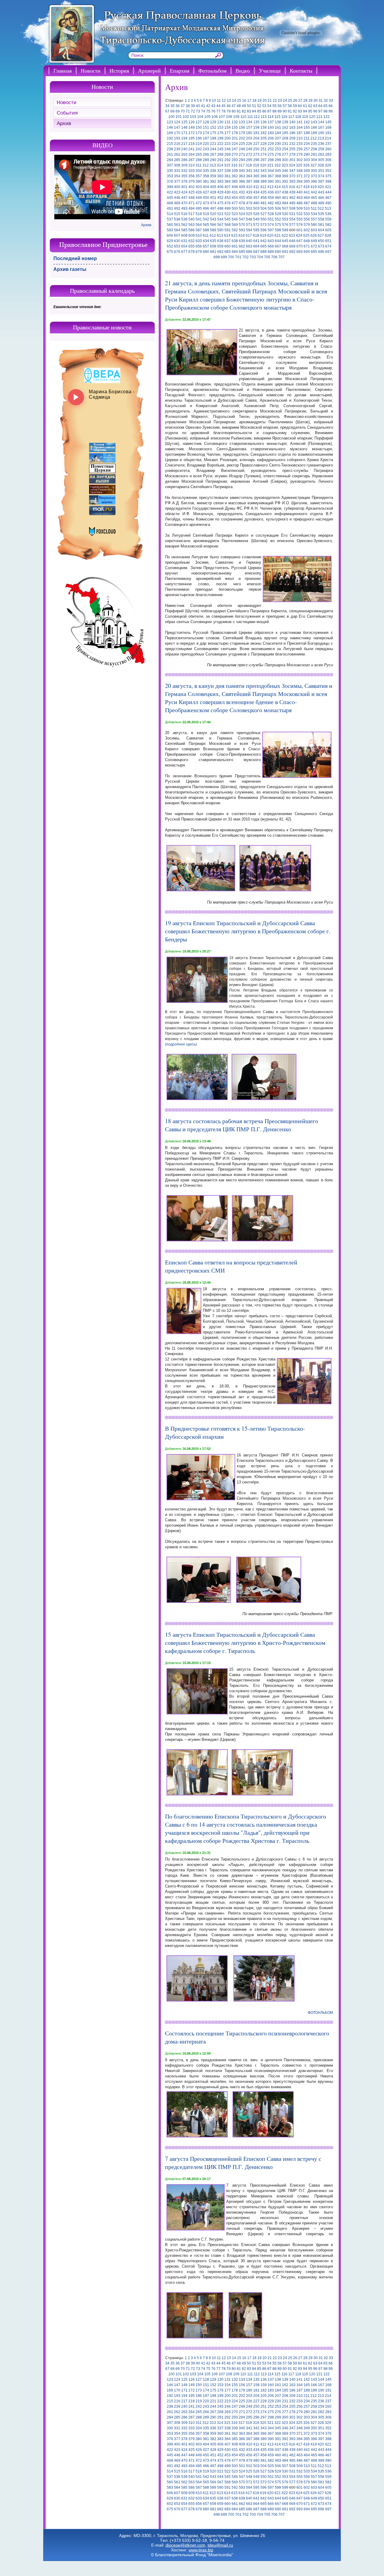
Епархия (180, 70)
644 (278, 241)
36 (178, 106)
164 (300, 127)
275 (271, 154)
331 (177, 171)
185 (285, 133)
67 (167, 111)
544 (220, 219)
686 (249, 252)
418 (306, 187)
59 (295, 106)
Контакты (301, 70)
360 (220, 176)
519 (206, 214)
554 (292, 219)
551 (271, 219)
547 (242, 219)
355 (184, 176)
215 (170, 144)
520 (213, 214)
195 (192, 138)
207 (278, 138)
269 (228, 154)
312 (206, 165)
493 (184, 208)
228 (264, 144)
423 (177, 192)
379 (192, 181)
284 (170, 160)
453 (228, 198)
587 (199, 230)
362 (235, 176)
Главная (63, 70)
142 (307, 122)
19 (259, 100)
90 (285, 111)
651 (328, 241)
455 (242, 198)
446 (177, 198)
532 (300, 214)
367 (271, 176)
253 (278, 149)
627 (321, 235)
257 (307, 149)
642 (264, 241)
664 (256, 246)
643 (271, 241)
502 (249, 208)
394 (300, 181)
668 (285, 246)
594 (249, 230)
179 (242, 133)
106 (215, 117)
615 (234, 235)
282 (321, 154)
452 (220, 198)
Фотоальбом (212, 70)
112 (257, 117)
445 (170, 198)
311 (199, 165)
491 (170, 208)
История (119, 70)
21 (270, 100)
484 (285, 203)
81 (239, 111)
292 (228, 160)
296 (256, 160)
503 (256, 208)
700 (231, 257)
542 (206, 219)
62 (310, 106)
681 (213, 252)
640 (249, 241)
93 (300, 111)
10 (214, 100)
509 (300, 208)
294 (242, 160)
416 (292, 187)
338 (228, 171)
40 (198, 106)
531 (292, 214)
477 (235, 203)
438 (285, 192)
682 (220, 252)
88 (274, 111)
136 (264, 122)
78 (223, 111)
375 (328, 176)
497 (213, 208)
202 (242, 138)
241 (192, 149)
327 (314, 165)
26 (295, 100)
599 (285, 230)
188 (307, 133)
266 (206, 154)
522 (228, 214)
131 (228, 122)
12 (224, 100)
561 (177, 225)
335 (206, 171)
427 (206, 192)
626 (314, 235)
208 (285, 138)
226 (249, 144)
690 (278, 252)
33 (331, 100)
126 (192, 122)
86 (264, 111)
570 (242, 225)
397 (321, 181)
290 (213, 160)
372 (307, 176)
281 (314, 154)
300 (285, 160)
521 (220, 214)
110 (243, 117)
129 (213, 122)
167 (321, 127)
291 (220, 160)
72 (193, 111)
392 (285, 181)
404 (206, 187)
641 (256, 241)
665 (264, 246)
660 (228, 246)
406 (220, 187)
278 (292, 154)
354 (177, 176)
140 (292, 122)
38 (188, 106)
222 (220, 144)
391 (278, 181)
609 (192, 235)
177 (228, 133)
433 (249, 192)
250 (256, 149)
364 (249, 176)
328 (321, 165)
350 (314, 171)
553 (285, 219)
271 (242, 154)
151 (206, 127)
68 (172, 111)
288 (199, 160)
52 (259, 106)
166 (314, 127)
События (67, 113)
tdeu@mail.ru (220, 2545)
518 (199, 214)
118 (298, 117)
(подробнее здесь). (182, 1044)
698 (217, 257)
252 (271, 149)
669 (292, 246)
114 (271, 117)
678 (192, 252)
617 (249, 235)
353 (170, 176)
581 (321, 225)
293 (235, 160)
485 (292, 203)
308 (177, 165)
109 (236, 117)
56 (280, 106)
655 (192, 246)
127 (199, 122)
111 (250, 117)
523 (235, 214)
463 (300, 198)
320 (263, 165)
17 (249, 100)
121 (319, 117)
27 (300, 100)
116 (284, 117)
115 (277, 117)
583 (170, 230)
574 (271, 225)
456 (249, 198)
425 (192, 192)
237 (328, 144)
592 (235, 230)
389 (264, 181)
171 (184, 133)
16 (244, 100)
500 (235, 208)
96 (315, 111)
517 (192, 214)
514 (170, 214)
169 (170, 133)
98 (325, 111)
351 (321, 171)
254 (285, 149)
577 (292, 225)
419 (314, 187)
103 (193, 117)
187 (300, 133)
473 (206, 203)
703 (253, 257)
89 (280, 111)
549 (256, 219)
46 (229, 106)
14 (234, 100)
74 (203, 111)
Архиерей (149, 70)
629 (170, 241)
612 (213, 235)
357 (199, 176)
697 (328, 252)
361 (228, 176)
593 (242, 230)
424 (184, 192)
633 (199, 241)
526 (256, 214)
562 (184, 225)
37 (183, 106)
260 (328, 149)
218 (192, 144)
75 (208, 111)
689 (271, 252)
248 (242, 149)
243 (206, 149)
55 (274, 106)
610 (199, 235)
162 (285, 127)
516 (184, 214)
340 (242, 171)
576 (285, 225)
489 (321, 203)
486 (300, 203)
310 (192, 165)
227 (256, 144)
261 (170, 154)
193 (177, 138)
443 (321, 192)
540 (192, 219)
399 (170, 187)
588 (206, 230)
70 (183, 111)
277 (285, 154)
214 (328, 138)
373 (314, 176)
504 (264, 208)
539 (184, 219)
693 (300, 252)
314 (220, 165)
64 (320, 106)
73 (198, 111)
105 (207, 117)
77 (218, 111)
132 (235, 122)
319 (256, 165)
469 (177, 203)
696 (321, 252)
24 (285, 100)
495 (199, 208)
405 (213, 187)
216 (177, 144)
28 (305, 100)
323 (285, 165)
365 (256, 176)
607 (177, 235)
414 (278, 187)
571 (249, 225)
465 (314, 198)
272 (249, 154)
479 (249, 203)
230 (278, 144)
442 (314, 192)
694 (307, 252)
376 (170, 181)
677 (184, 252)
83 (249, 111)
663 (249, 246)
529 (278, 214)
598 (278, 230)
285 (177, 160)
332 (184, 171)
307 (170, 165)
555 (300, 219)
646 (292, 241)
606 (170, 235)
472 (199, 203)
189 (314, 133)
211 (307, 138)
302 (300, 160)
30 (316, 100)
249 (249, 149)
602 (307, 230)
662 (242, 246)
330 (170, 171)
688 (264, 252)
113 (264, 117)
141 (300, 122)
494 (192, 208)
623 (292, 235)
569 (235, 225)
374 (321, 176)
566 (213, 225)
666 (271, 246)
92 (295, 111)
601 (300, 230)
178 (235, 133)
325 (299, 165)
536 (328, 214)
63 (315, 106)
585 (184, 230)
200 (228, 138)
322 (278, 165)
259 (321, 149)
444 (328, 192)
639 (242, 241)
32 (326, 100)
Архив (64, 123)
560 (170, 225)
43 (213, 106)
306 (328, 160)
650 (321, 241)
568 (228, 225)
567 (220, 225)
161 (278, 127)
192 (170, 138)
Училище (270, 70)
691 (285, 252)
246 (228, 149)
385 (235, 181)
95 (310, 111)
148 (184, 127)
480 (256, 203)
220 (206, 144)
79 (229, 111)
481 (264, 203)
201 (235, 138)
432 (242, 192)
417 (299, 187)
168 (328, 127)
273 (256, 154)
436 (271, 192)
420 (321, 187)
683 (228, 252)
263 (184, 154)
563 (192, 225)
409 (242, 187)
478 (242, 203)
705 (267, 257)
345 (278, 171)
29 (310, 100)
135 (256, 122)
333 (192, 171)
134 (249, 122)
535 (321, 214)
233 (300, 144)
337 (220, 171)
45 (223, 106)
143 (314, 122)
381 (206, 181)
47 (234, 106)
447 (184, 198)
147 (177, 127)
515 (177, 214)
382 (213, 181)
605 (328, 230)
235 (314, 144)
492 (177, 208)
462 (292, 198)
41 (203, 106)
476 (228, 203)
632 (192, 241)
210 (300, 138)
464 (307, 198)
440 (300, 192)
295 (249, 160)
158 (256, 127)
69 (178, 111)
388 (256, 181)
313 (213, 165)
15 (239, 100)
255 (292, 149)
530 (285, 214)
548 (249, 219)
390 (271, 181)
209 (292, 138)
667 (278, 246)
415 (285, 187)
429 (220, 192)
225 (242, 144)
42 (208, 106)
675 (170, 252)
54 (269, 106)
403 (199, 187)
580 (314, 225)
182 (264, 133)
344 (271, 171)
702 (246, 257)
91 (290, 111)
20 (265, 100)
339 (235, 171)
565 (206, 225)
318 (249, 165)
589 (213, 230)
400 (177, 187)
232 (292, 144)
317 (242, 165)
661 (235, 246)
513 (328, 208)
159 (264, 127)
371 (300, 176)
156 (242, 127)
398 (328, 181)
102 (186, 117)
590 (220, 230)
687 (256, 252)
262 (177, 154)
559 (328, 219)
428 (213, 192)
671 (307, 246)
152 (213, 127)
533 (307, 214)
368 (278, 176)
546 (235, 219)
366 (264, 176)
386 (242, 181)
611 (206, 235)
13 (229, 100)
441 (307, 192)
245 (220, 149)
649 (314, 241)
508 (292, 208)
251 (264, 149)
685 (242, 252)
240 (184, 149)
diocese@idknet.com (185, 2545)
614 (227, 235)
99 (331, 111)
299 (278, 160)
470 (184, 203)
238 (170, 149)
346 (285, 171)
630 (177, 241)
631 (184, 241)
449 (199, 198)
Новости (91, 70)
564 (199, 225)
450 (206, 198)
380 (199, 181)
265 (199, 154)
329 (328, 165)
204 (256, 138)
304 (314, 160)
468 (170, 203)
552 (278, 219)
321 (270, 165)
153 (220, 127)
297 (264, 160)
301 (292, 160)
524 (242, 214)
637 (228, 241)
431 (235, 192)
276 (278, 154)
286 (184, 160)
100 (171, 117)
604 (321, 230)
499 (228, 208)
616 (242, 235)
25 (290, 100)
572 (256, 225)
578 (300, 225)
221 (213, 144)
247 (235, 149)
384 (228, 181)
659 (220, 246)
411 (256, 187)
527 (264, 214)
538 (177, 219)
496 (206, 208)
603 (314, 230)
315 (227, 165)
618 (256, 235)
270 (235, 154)
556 (307, 219)
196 (199, 138)
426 (199, 192)
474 (213, 203)
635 (213, 241)
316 (234, 165)
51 (254, 106)
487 (307, 203)
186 (292, 133)
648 (307, 241)
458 (264, 198)
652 (170, 246)
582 (328, 225)
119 (305, 117)
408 (235, 187)
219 (199, 144)
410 (249, 187)
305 (321, 160)
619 (263, 235)
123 (170, 122)
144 (321, 122)
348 (300, 171)
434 (256, 192)
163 (292, 127)
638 (235, 241)
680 (206, 252)
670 (300, 246)
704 (260, 257)
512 (321, 208)
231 (285, 144)
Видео (243, 70)
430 (228, 192)
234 (307, 144)
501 (242, 208)
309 (184, 165)
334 (199, 171)
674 (328, 246)
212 (314, 138)
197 (206, 138)
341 (249, 171)
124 (177, 122)
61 (305, 106)
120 (312, 117)
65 (325, 106)
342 (256, 171)
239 (177, 149)
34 (167, 106)
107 (222, 117)
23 (280, 100)
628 (328, 235)
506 (278, 208)
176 (220, 133)
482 (271, 203)
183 (271, 133)
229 (271, 144)
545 (228, 219)
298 (271, 160)
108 (229, 117)
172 (192, 133)
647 (300, 241)
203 (249, 138)
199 (220, 138)
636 (220, 241)
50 (249, 106)
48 (239, 106)
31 (321, 100)
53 (264, 106)
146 (170, 127)
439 (292, 192)
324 (292, 165)
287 (192, 160)
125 (184, 122)
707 (282, 257)
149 (192, 127)
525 (249, 214)
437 (278, 192)
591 (228, 230)
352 (328, 171)
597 (271, 230)
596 (264, 230)
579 (307, 225)
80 (234, 111)
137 (271, 122)
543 (213, 219)
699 (224, 257)
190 (321, 133)
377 (177, 181)
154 (228, 127)
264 (192, 154)
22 (275, 100)
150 (199, 127)
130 (220, 122)
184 (278, 133)
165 (307, 127)
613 (220, 235)
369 (285, 176)
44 (218, 106)
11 (219, 100)
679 (199, 252)
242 (199, 149)
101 (179, 117)
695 (314, 252)
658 (213, 246)
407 (228, 187)
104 (200, 117)
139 (285, 122)
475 (220, 203)
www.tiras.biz (201, 2550)
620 (270, 235)
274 (264, 154)
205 (264, 138)
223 (228, 144)
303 (307, 160)
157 (249, 127)
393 (292, 181)
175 (213, 133)
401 (184, 187)
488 (314, 203)
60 (300, 106)
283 (328, 154)
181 (256, 133)
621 (278, 235)
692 (292, 252)
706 (274, 257)
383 (220, 181)
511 (314, 208)
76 (213, 111)
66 (331, 106)
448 (192, 198)
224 (235, 144)
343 (264, 171)
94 (305, 111)
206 (271, 138)
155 (235, 127)
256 (300, 149)
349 (307, 171)
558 (321, 219)
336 (213, 171)
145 (328, 122)
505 (271, 208)
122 (327, 117)
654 (184, 246)
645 (285, 241)
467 (328, 198)
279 (300, 154)
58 (290, 106)
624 (299, 235)
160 (271, 127)
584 (177, 230)
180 (249, 133)
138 (278, 122)
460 (278, 198)
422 (170, 192)
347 (292, 171)
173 (199, 133)
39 (193, 106)
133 (242, 122)
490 (328, 203)
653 (177, 246)
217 (184, 144)
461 (285, 198)
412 (263, 187)
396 (314, 181)
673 (321, 246)
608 (184, 235)
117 (291, 117)
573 (264, 225)
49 (244, 106)
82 (244, 111)
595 (256, 230)
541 (199, 219)
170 (177, 133)
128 (206, 122)
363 (242, 176)
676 (177, 252)
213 (321, 138)
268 (220, 154)
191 (328, 133)
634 (206, 241)
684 (235, 252)
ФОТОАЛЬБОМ (320, 2013)
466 (321, 198)
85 (259, 111)
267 (213, 154)
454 (235, 198)
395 (307, 181)
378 (184, 181)
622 (285, 235)
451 (213, 198)
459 (271, 198)
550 (264, 219)
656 (199, 246)
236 (321, 144)
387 (249, 181)
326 (306, 165)
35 (172, 106)
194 (184, 138)
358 (206, 176)
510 (307, 208)
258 (314, 149)
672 (314, 246)
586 (192, 230)
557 (314, 219)
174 (206, 133)
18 (254, 100)
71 (188, 111)
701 (238, 257)
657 (206, 246)
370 (292, 176)
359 (213, 176)
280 (307, 154)
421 (328, 187)
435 (264, 192)
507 (285, 208)
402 (192, 187)
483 (278, 203)
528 (271, 214)
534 (314, 214)
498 (220, 208)
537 (170, 219)
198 (213, 138)
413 (270, 187)
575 (278, 225)
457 (256, 198)
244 (213, 149)
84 (254, 111)
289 (206, 160)
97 (320, 111)
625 (306, 235)
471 (192, 203)
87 (269, 111)
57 (285, 106)
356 (192, 176)
